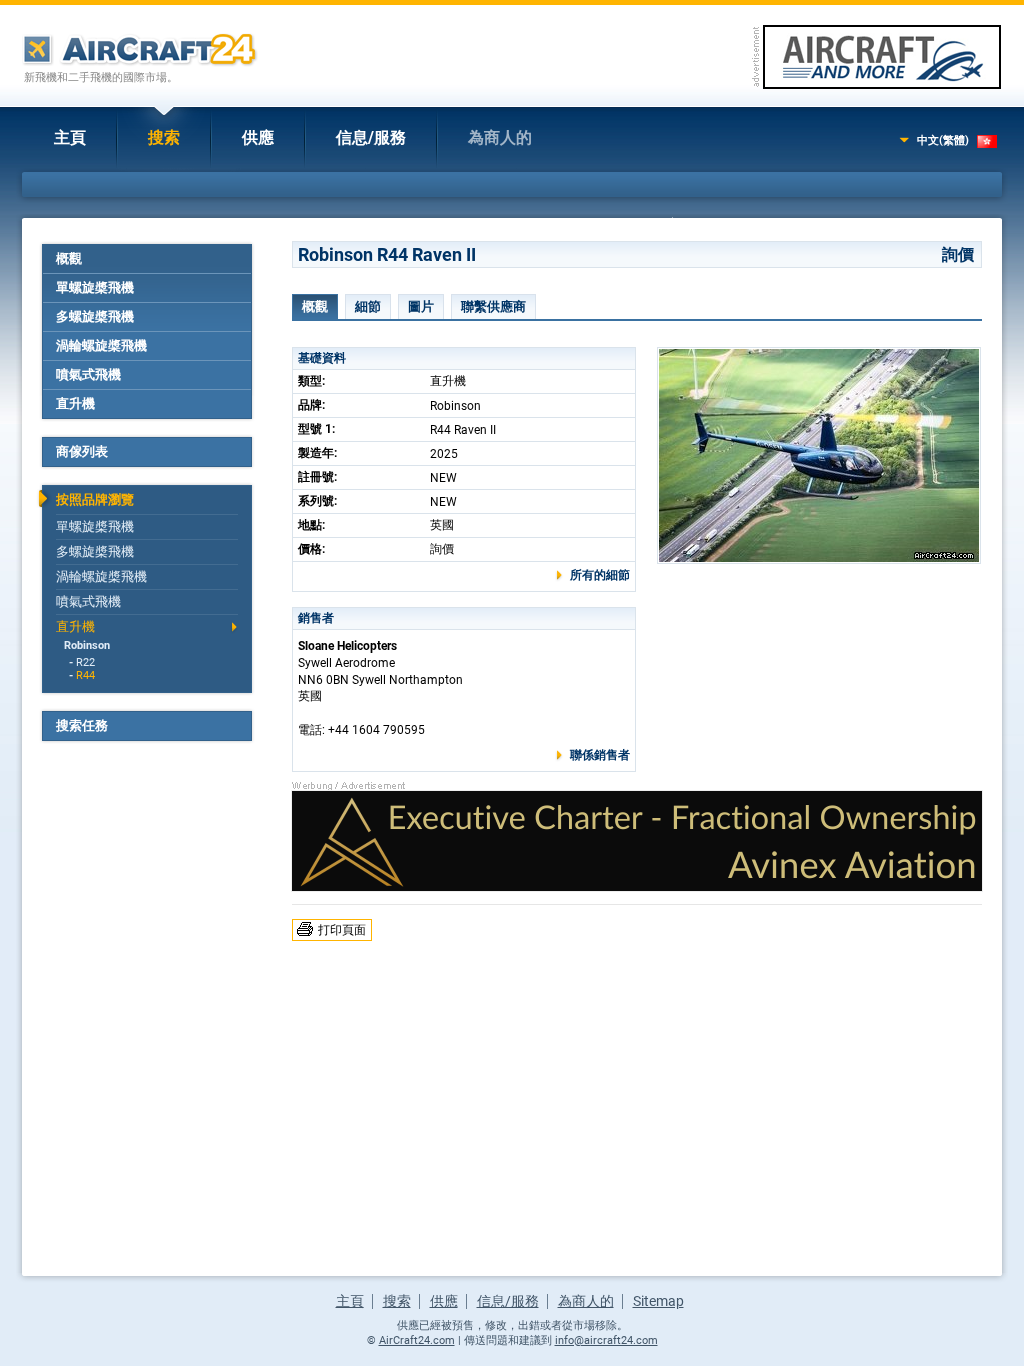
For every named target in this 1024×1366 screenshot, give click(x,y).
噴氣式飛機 (88, 374)
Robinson (87, 645)
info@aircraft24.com (606, 1340)
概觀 (69, 258)
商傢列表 (82, 451)
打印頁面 (342, 930)
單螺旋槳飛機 (95, 287)
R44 (85, 675)
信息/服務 (371, 137)
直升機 (75, 403)
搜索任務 (82, 725)
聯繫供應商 (493, 306)
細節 (368, 306)
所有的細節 (600, 575)
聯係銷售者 (600, 755)
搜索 (164, 137)
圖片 (421, 306)
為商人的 (500, 137)
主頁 (70, 137)
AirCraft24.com (417, 1340)
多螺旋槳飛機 (95, 316)
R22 (85, 662)
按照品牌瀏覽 (95, 499)
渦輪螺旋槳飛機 (101, 345)
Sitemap (658, 1301)
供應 (258, 137)
